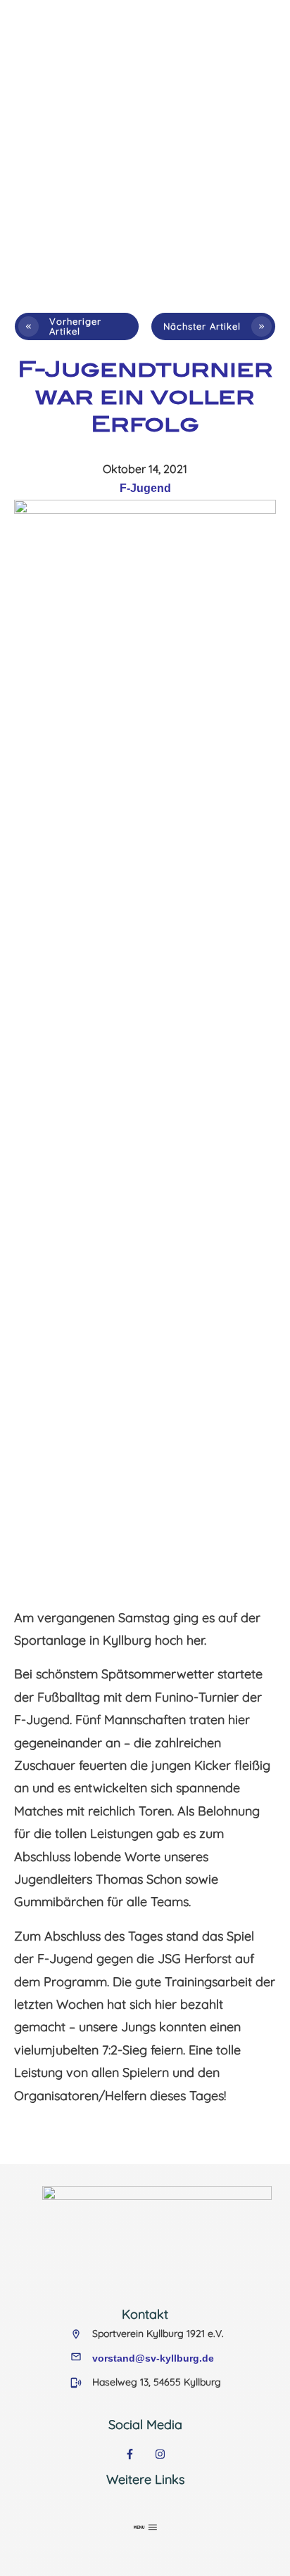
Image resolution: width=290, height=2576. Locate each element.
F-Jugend (145, 488)
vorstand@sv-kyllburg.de (153, 2358)
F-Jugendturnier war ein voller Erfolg (145, 396)
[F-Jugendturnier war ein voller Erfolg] (145, 1027)
